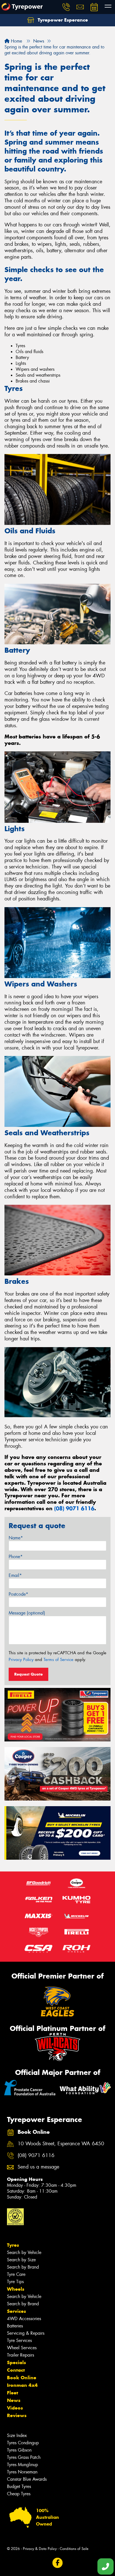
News (14, 2400)
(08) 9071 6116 (74, 1508)
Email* (15, 1575)
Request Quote (28, 1674)
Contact (16, 2370)
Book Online (22, 2378)
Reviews (17, 2415)
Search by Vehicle (24, 2252)
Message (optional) (27, 1613)
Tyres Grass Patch (24, 2457)
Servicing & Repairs (26, 2333)
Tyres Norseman (22, 2472)
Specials (16, 2362)
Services (16, 2311)
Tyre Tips (15, 2282)
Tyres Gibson (19, 2450)
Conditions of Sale (74, 2549)
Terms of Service (58, 1660)
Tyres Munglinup (22, 2465)
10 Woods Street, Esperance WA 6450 (61, 2144)
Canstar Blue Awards (27, 2479)
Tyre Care (16, 2274)
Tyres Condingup (23, 2443)
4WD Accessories (24, 2319)
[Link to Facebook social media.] (58, 2563)
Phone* (16, 1557)
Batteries (15, 2326)
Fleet (13, 2393)
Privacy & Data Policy (40, 2549)
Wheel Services (22, 2348)
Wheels (16, 2289)
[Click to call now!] (66, 7)
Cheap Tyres (19, 2494)
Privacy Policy (21, 1660)
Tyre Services (19, 2340)
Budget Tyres (19, 2486)
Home (16, 41)
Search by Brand (23, 2267)
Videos (15, 2408)
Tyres (13, 2245)
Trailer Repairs (21, 2355)
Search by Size (21, 2260)
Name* (16, 1538)
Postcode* (18, 1594)
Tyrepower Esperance (62, 20)
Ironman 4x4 (22, 2385)
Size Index (17, 2435)
